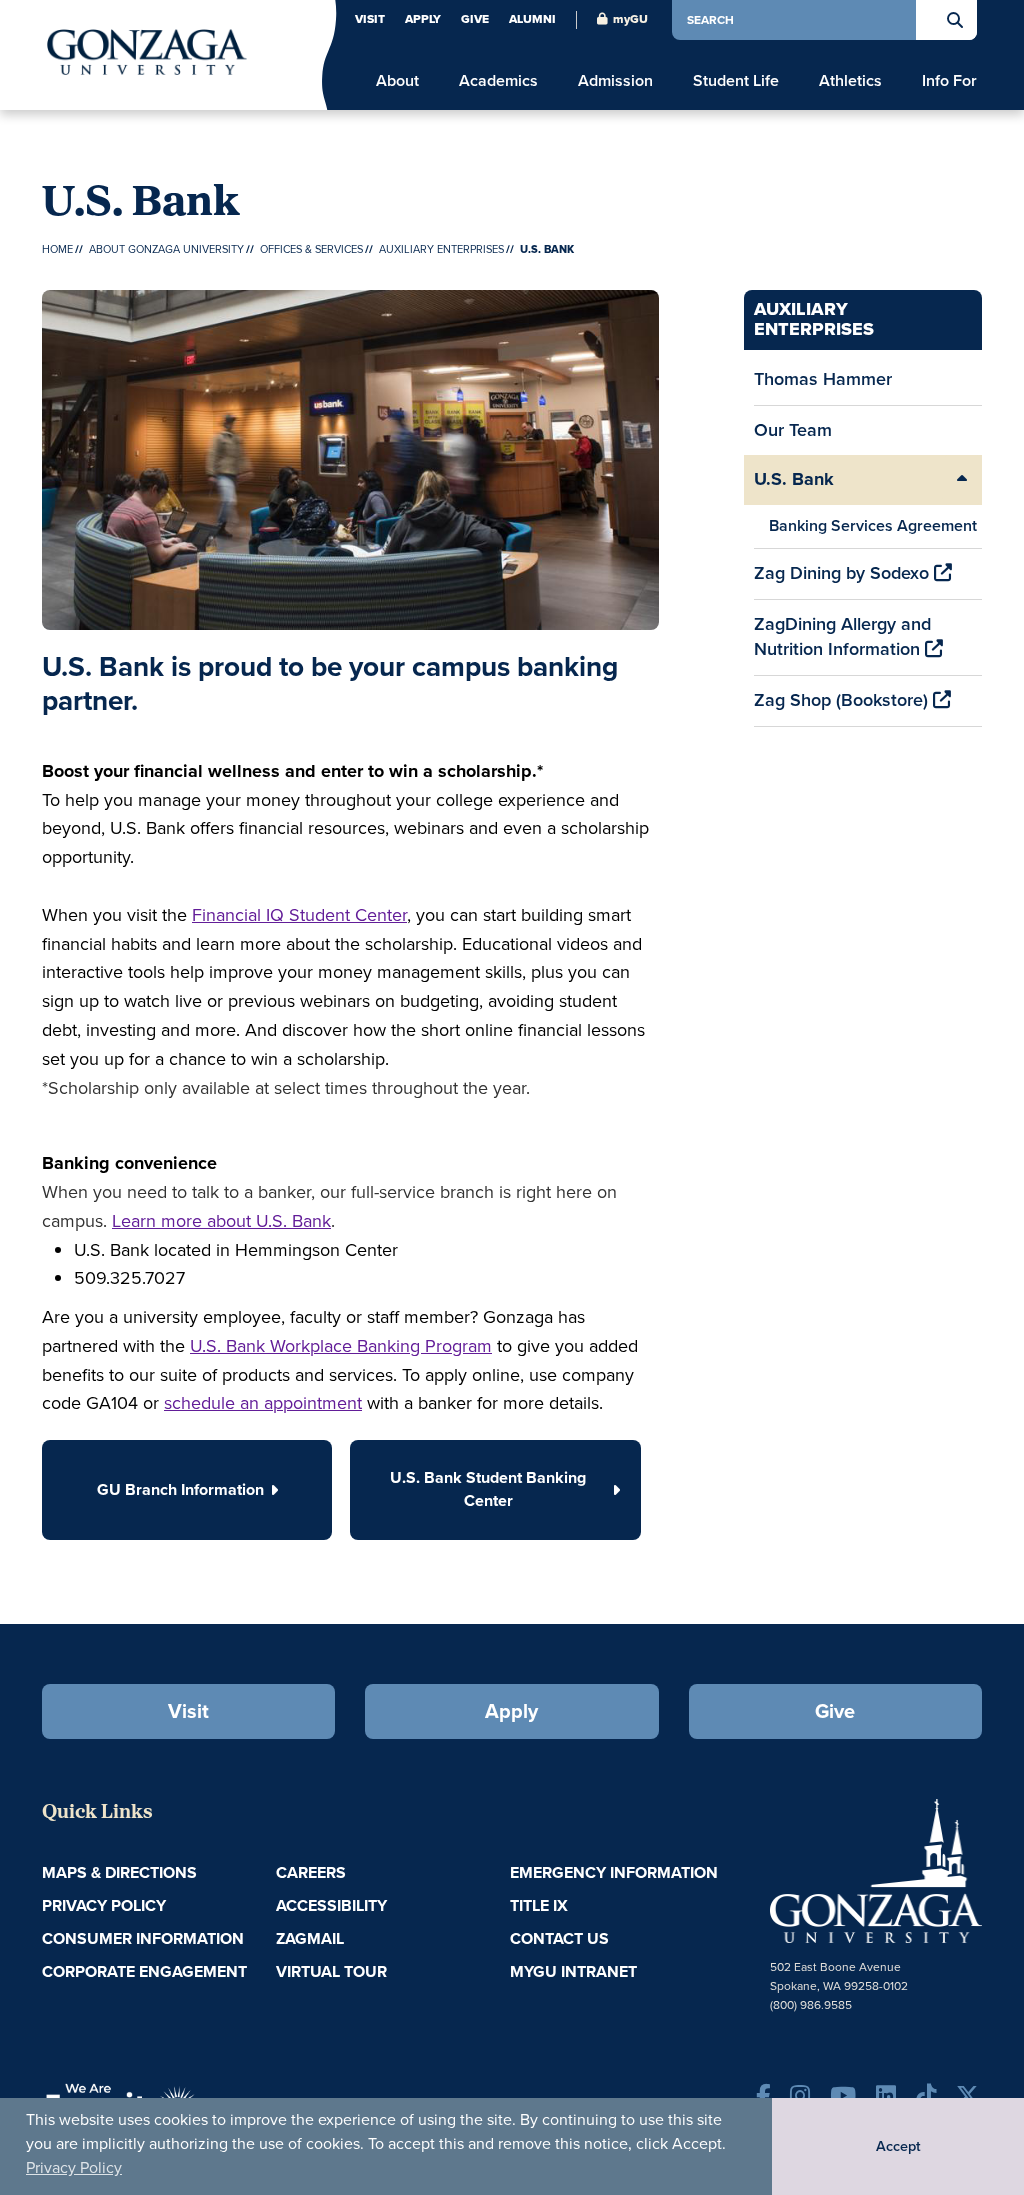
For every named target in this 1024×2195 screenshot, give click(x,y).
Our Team (793, 430)
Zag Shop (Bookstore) (843, 700)
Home (57, 249)
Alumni (532, 19)
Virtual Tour (331, 1971)
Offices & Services (311, 249)
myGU (630, 19)
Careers (311, 1872)
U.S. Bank (794, 479)
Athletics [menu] (850, 81)
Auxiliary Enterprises (441, 249)
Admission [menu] (615, 81)
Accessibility (331, 1905)
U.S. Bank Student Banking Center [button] (488, 1489)
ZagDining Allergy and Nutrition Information (842, 637)
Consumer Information (143, 1938)
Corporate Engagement (144, 1971)
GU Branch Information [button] (180, 1489)
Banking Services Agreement (873, 525)
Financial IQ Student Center (299, 915)
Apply (423, 19)
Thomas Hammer (823, 379)
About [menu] (397, 81)
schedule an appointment (263, 1403)
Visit (370, 19)
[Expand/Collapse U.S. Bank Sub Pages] (962, 480)
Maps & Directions (119, 1872)
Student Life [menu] (736, 81)
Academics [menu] (498, 81)
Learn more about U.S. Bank (221, 1221)
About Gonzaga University (166, 249)
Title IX (539, 1905)
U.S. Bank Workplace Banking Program (341, 1346)
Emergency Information (614, 1872)
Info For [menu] (949, 81)
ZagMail (310, 1938)
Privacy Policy (74, 2167)
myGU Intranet (573, 1971)
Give (475, 19)
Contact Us (559, 1938)
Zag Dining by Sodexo (844, 573)
